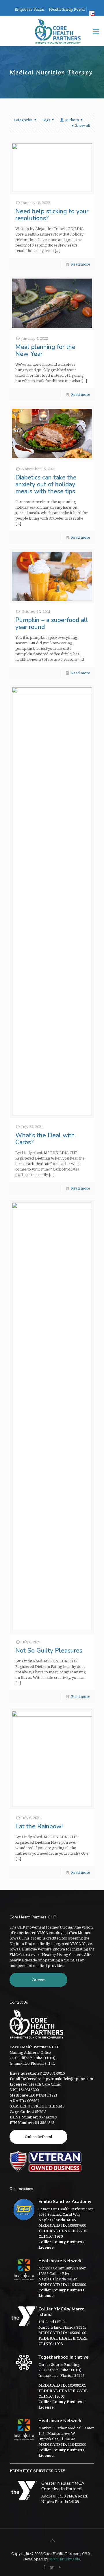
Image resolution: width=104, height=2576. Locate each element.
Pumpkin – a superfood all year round (52, 624)
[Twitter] (52, 2567)
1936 (63, 2234)
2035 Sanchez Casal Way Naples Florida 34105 (60, 2217)
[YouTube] (60, 2567)
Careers (39, 1980)
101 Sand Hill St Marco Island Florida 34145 (62, 2324)
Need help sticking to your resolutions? (52, 215)
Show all (83, 125)
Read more (81, 264)
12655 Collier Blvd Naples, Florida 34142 (58, 2276)
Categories (23, 120)
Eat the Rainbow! (39, 1826)
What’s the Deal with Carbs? (45, 1139)
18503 (63, 2393)
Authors (72, 120)
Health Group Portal (67, 9)
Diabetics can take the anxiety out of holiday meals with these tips (46, 484)
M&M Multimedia (65, 2559)
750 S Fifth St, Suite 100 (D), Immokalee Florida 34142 (33, 2061)
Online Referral (38, 2137)
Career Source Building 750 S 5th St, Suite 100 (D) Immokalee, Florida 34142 (61, 2370)
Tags (46, 120)
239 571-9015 (54, 2073)
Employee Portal (29, 9)
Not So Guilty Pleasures (49, 1651)
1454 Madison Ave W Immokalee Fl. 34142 (57, 2436)
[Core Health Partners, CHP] (58, 31)
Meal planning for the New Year (45, 350)
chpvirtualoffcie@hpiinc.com (67, 2079)
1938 (63, 2341)
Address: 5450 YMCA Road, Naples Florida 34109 (65, 2499)
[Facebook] (44, 2567)
